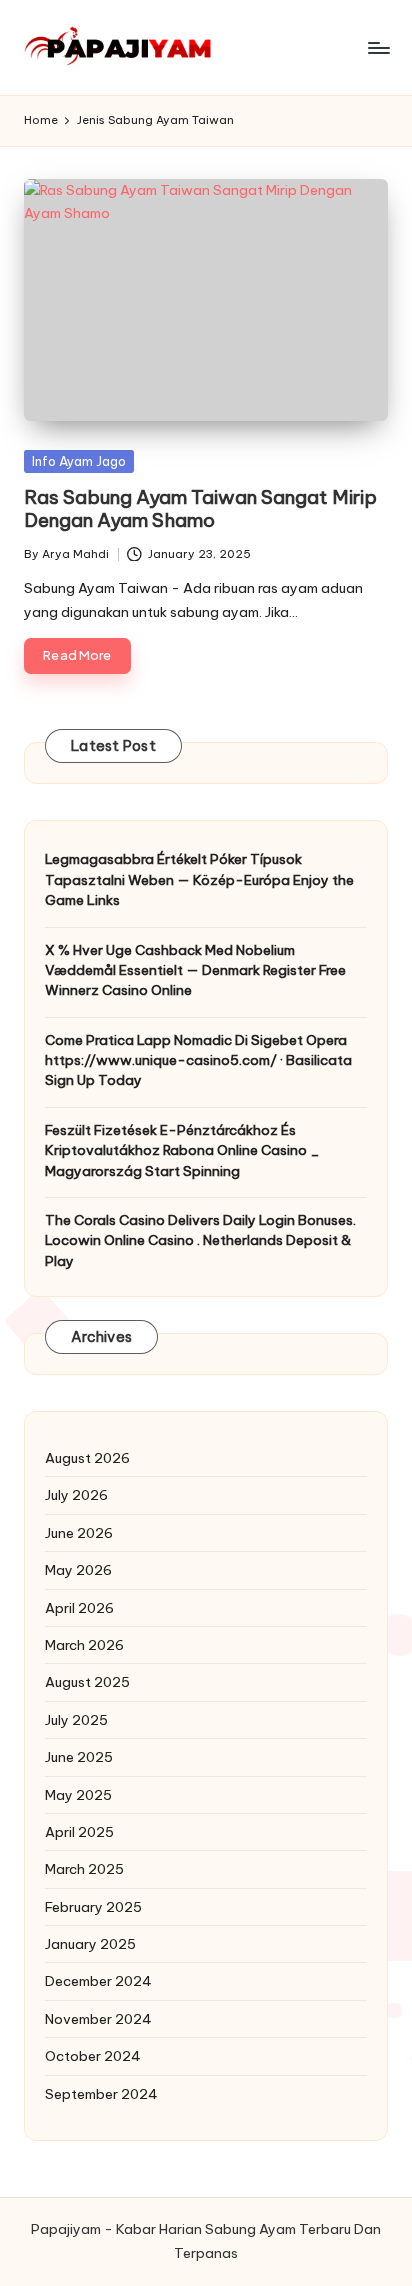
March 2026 (84, 1645)
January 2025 (90, 1944)
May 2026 (78, 1570)
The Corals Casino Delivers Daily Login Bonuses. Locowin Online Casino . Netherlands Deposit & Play (200, 1240)
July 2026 (76, 1495)
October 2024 (93, 2056)
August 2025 (87, 1682)
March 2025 (84, 1869)
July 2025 (76, 1720)
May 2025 (78, 1795)
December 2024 (98, 1981)
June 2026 (79, 1533)
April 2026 (79, 1608)
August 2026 (87, 1458)
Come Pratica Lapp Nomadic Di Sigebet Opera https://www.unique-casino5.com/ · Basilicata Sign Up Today (198, 1060)
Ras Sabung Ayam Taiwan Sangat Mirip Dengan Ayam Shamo (200, 508)
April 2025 (79, 1832)
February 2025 (93, 1907)
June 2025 (79, 1757)
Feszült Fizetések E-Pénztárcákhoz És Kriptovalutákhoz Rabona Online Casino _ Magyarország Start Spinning (182, 1150)
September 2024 (101, 2094)
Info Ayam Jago (79, 461)
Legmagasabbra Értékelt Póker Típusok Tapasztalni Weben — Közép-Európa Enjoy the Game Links (199, 879)
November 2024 (98, 2019)
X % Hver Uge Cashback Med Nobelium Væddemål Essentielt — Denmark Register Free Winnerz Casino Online (195, 970)
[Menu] (378, 47)
